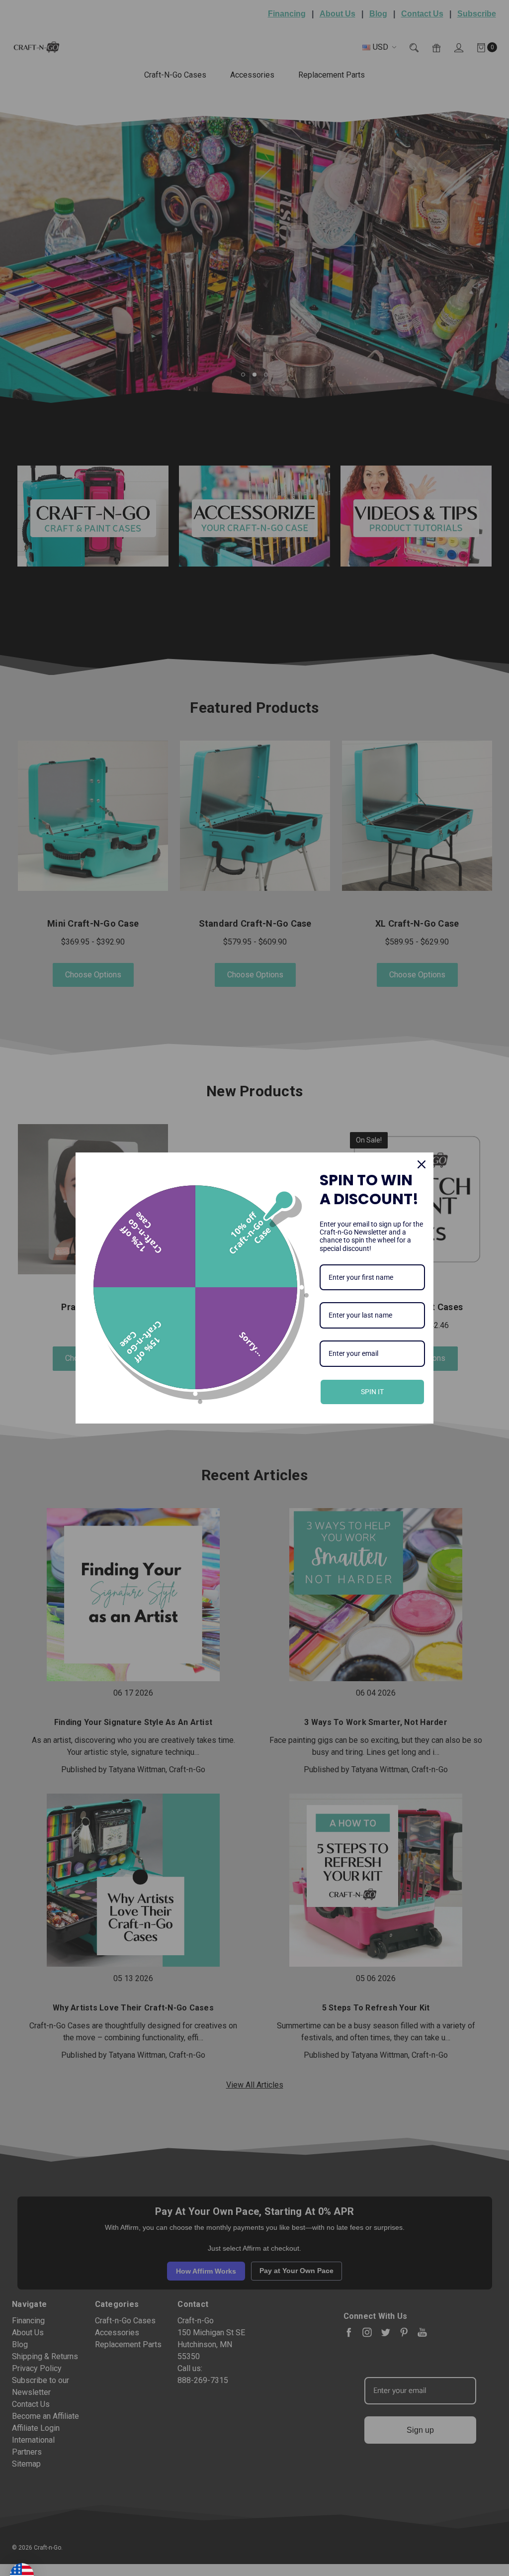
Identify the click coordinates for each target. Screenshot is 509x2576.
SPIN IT (372, 1392)
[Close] (422, 1164)
